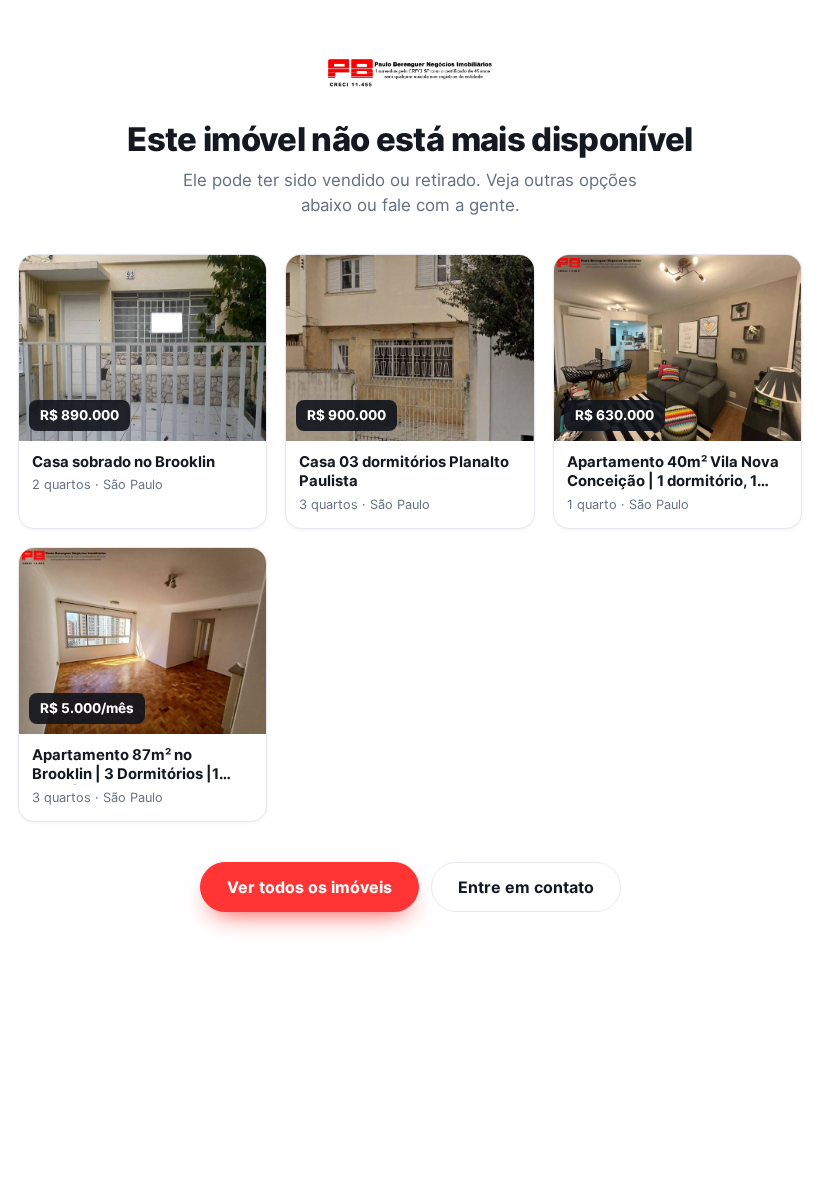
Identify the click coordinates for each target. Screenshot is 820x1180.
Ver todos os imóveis (309, 887)
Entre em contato (526, 887)
